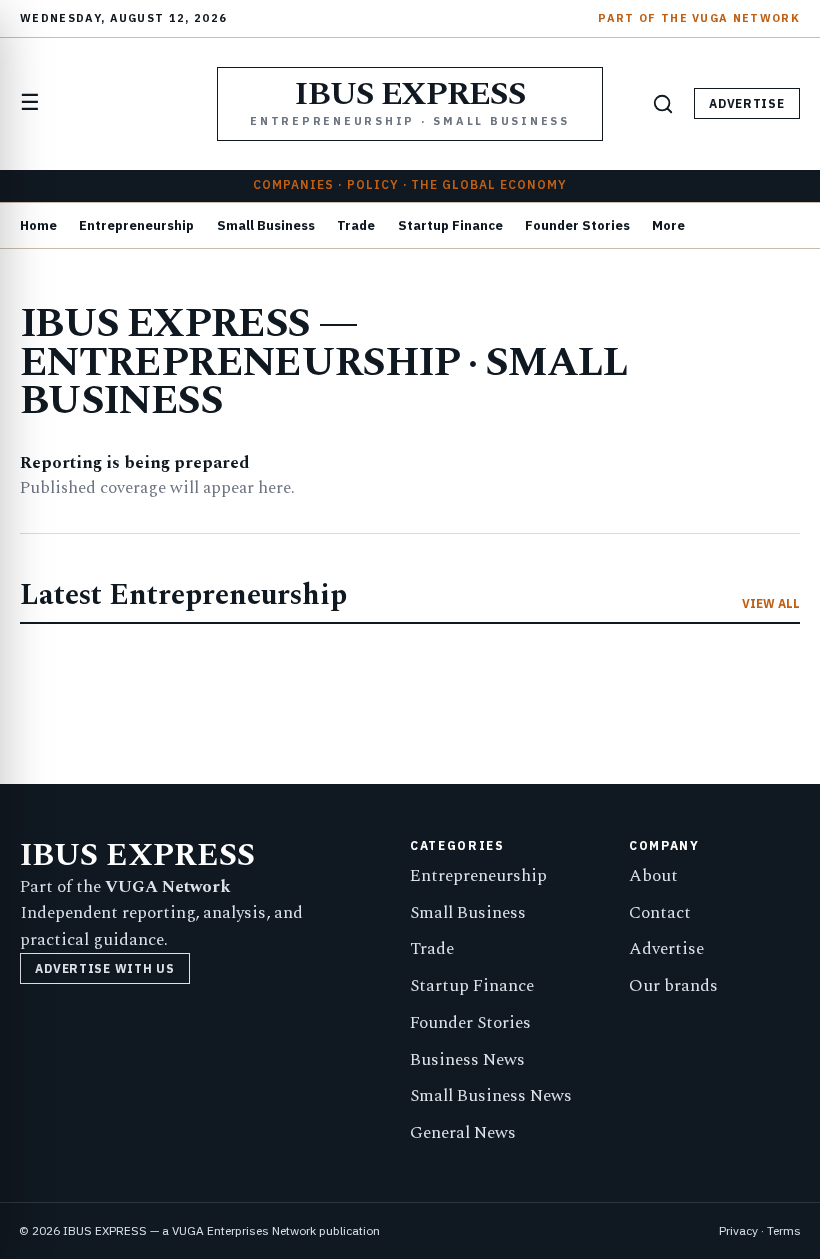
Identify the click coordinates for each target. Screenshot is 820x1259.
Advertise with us (104, 968)
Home (38, 225)
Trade (356, 225)
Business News (467, 1060)
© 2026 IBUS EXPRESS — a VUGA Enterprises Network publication (199, 1230)
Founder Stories (577, 225)
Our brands (673, 986)
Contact (660, 913)
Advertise (746, 103)
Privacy (738, 1230)
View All (771, 604)
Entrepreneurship (136, 225)
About (653, 876)
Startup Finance (450, 225)
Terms (784, 1230)
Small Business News (491, 1096)
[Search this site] (663, 104)
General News (463, 1133)
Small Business (266, 225)
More (668, 225)
